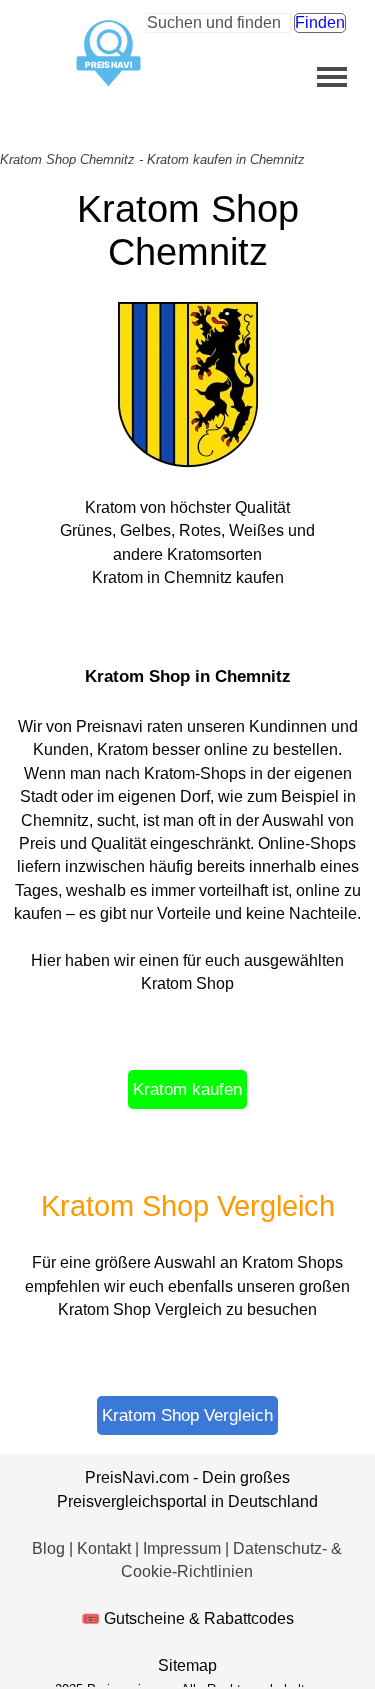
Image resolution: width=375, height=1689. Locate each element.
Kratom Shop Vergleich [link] (187, 1415)
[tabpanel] (187, 769)
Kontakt (106, 1548)
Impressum (184, 1548)
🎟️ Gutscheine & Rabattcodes (187, 1618)
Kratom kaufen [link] (187, 1089)
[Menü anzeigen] (332, 76)
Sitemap (187, 1665)
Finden (320, 22)
